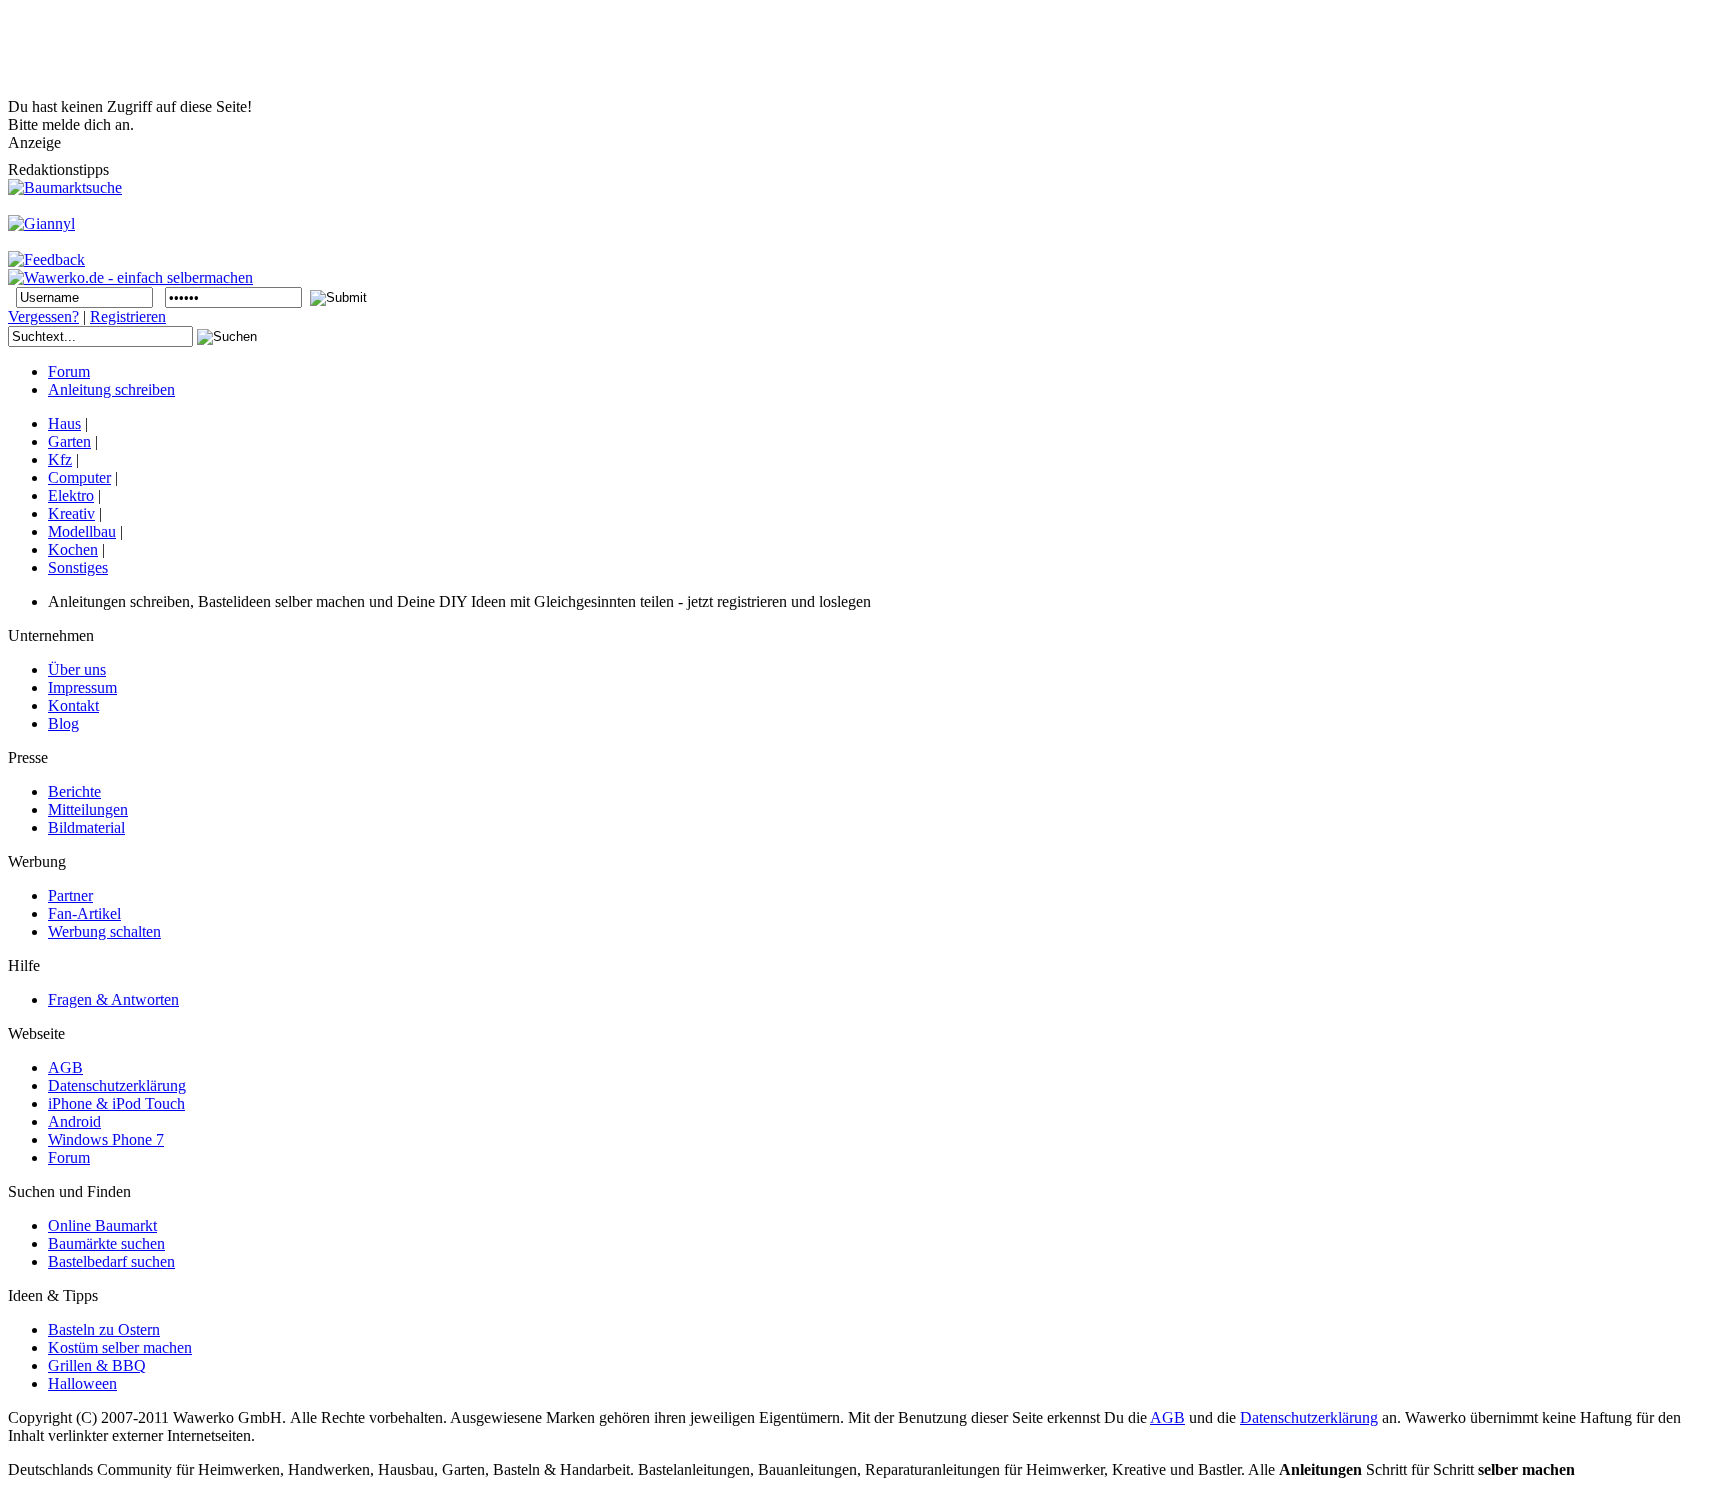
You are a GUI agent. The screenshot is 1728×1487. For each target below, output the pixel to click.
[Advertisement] (372, 53)
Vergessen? (43, 316)
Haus (64, 423)
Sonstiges (78, 567)
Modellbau (82, 531)
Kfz (60, 459)
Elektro (71, 495)
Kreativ (71, 513)
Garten (69, 441)
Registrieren (128, 316)
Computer (79, 477)
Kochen (73, 549)
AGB (1167, 1417)
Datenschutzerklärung (1309, 1417)
